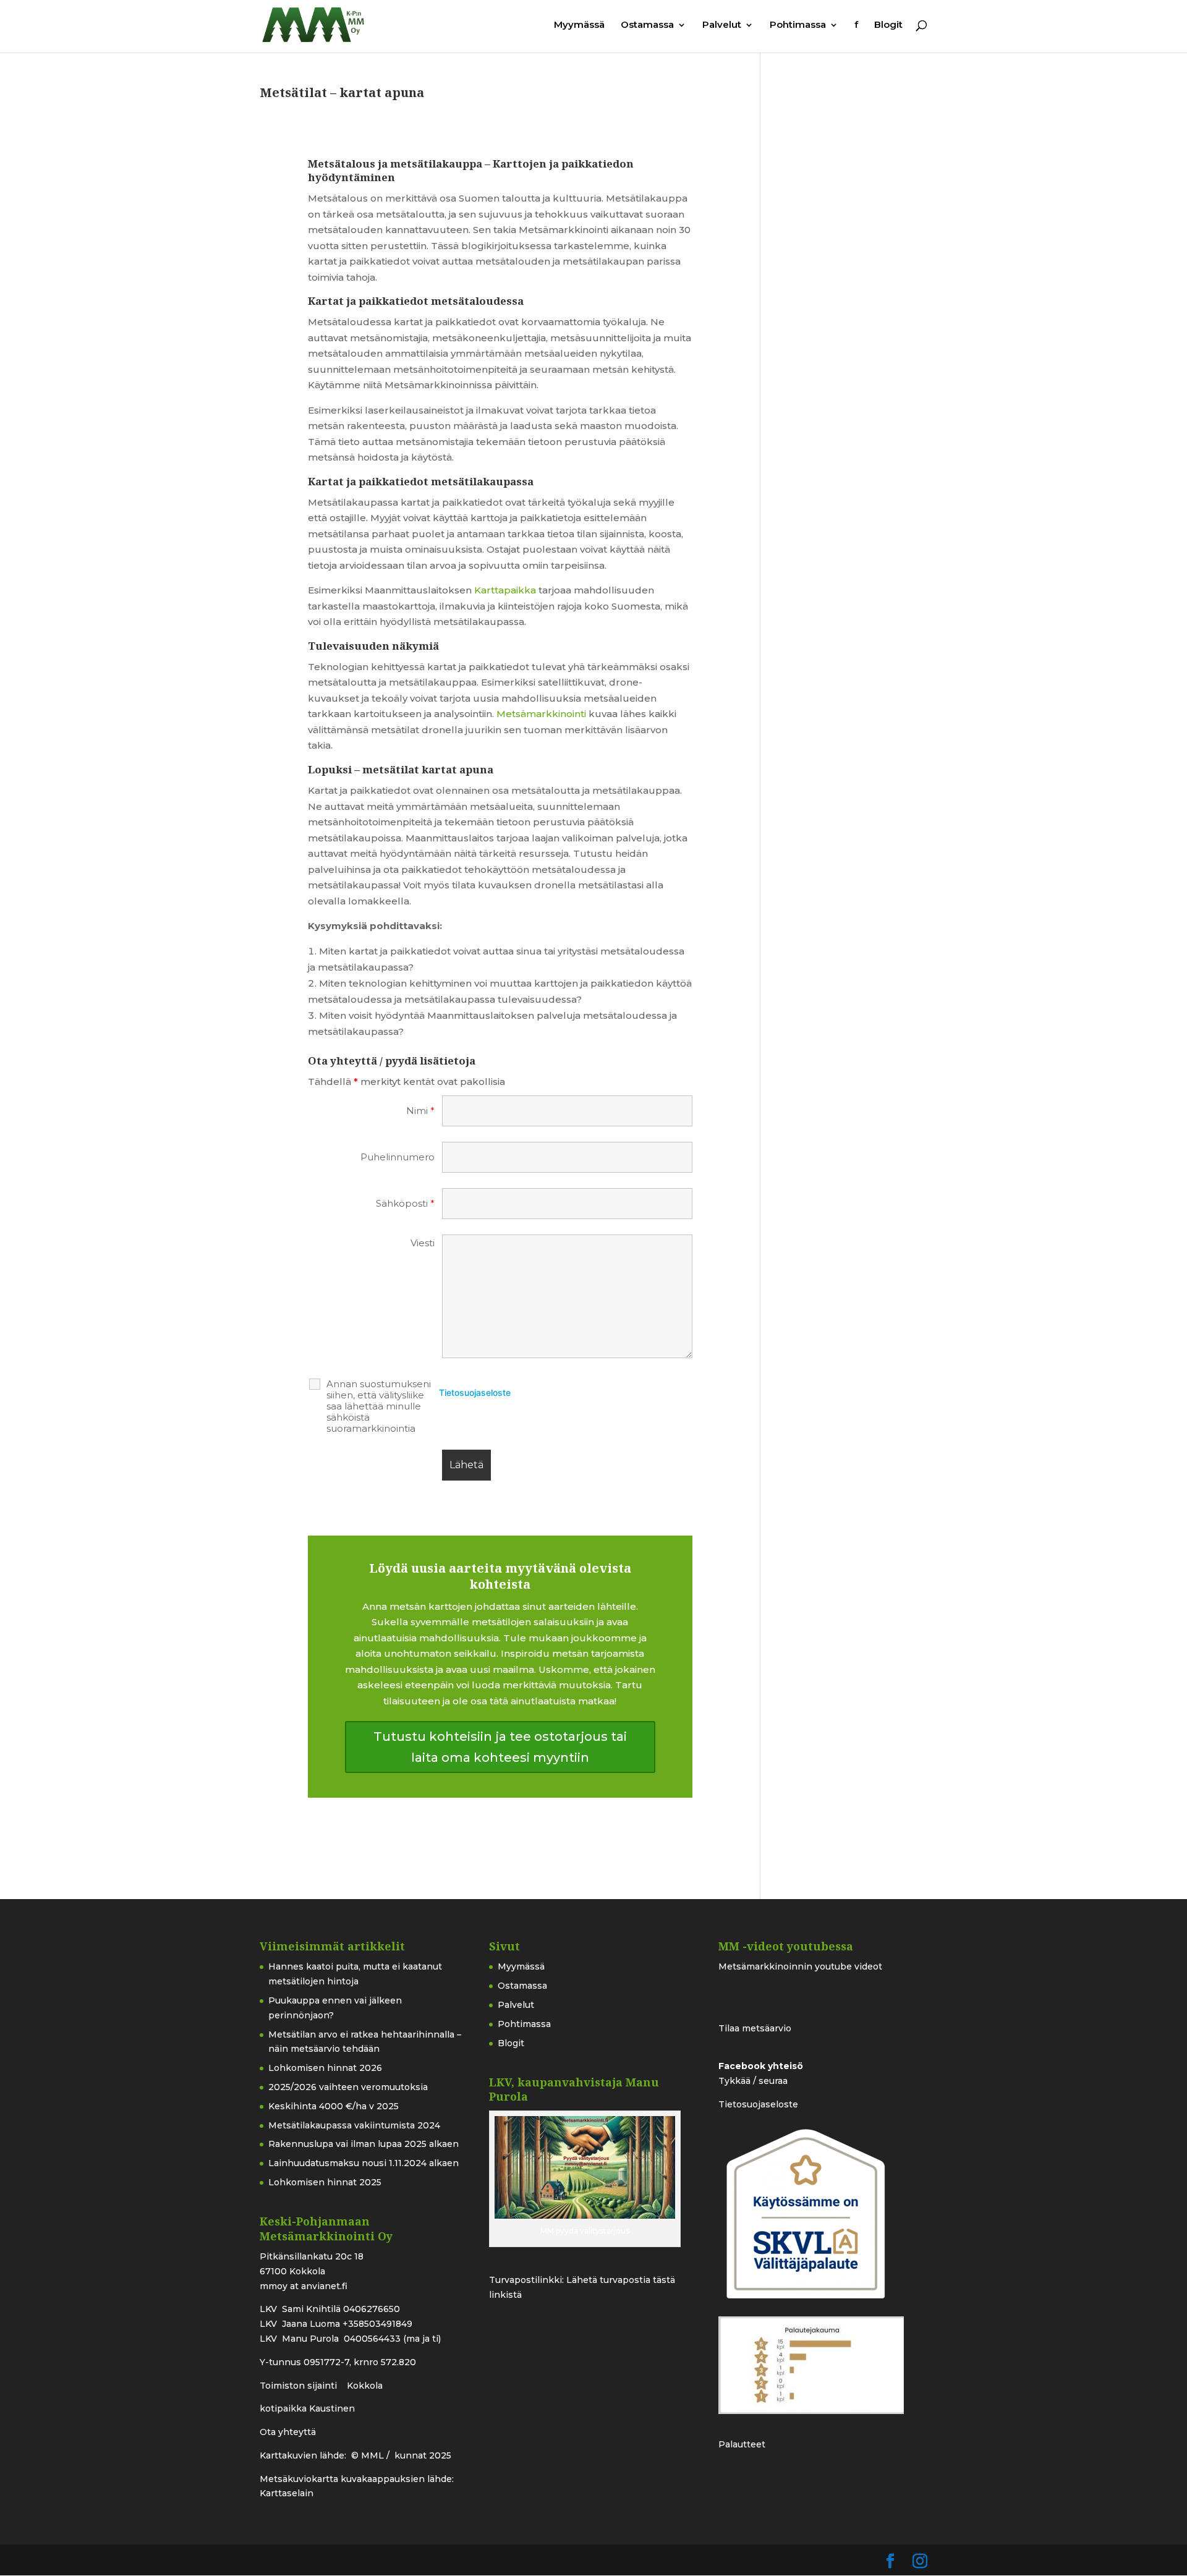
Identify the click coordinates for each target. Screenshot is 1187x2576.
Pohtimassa (798, 25)
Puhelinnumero (398, 1157)
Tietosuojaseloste (475, 1392)
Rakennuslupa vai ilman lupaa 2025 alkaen (364, 2144)
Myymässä (579, 25)
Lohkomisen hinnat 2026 (325, 2068)
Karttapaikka (505, 590)
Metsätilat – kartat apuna (342, 92)
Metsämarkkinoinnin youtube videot (800, 1966)
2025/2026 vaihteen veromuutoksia (348, 2087)
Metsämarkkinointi (541, 714)
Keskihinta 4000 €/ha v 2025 (334, 2106)
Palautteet (742, 2444)
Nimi (420, 1111)
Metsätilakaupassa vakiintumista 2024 (354, 2125)
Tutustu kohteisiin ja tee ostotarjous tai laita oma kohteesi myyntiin (500, 1747)
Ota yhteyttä (288, 2432)
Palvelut (722, 25)
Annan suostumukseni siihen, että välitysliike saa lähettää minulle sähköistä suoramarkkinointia (379, 1406)
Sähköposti (405, 1204)
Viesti (423, 1243)
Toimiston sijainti (300, 2386)
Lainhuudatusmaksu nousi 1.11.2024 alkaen (364, 2163)
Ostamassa (647, 25)
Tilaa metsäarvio (755, 2028)
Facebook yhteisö (761, 2066)
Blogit (888, 25)
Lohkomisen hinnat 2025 (325, 2182)
